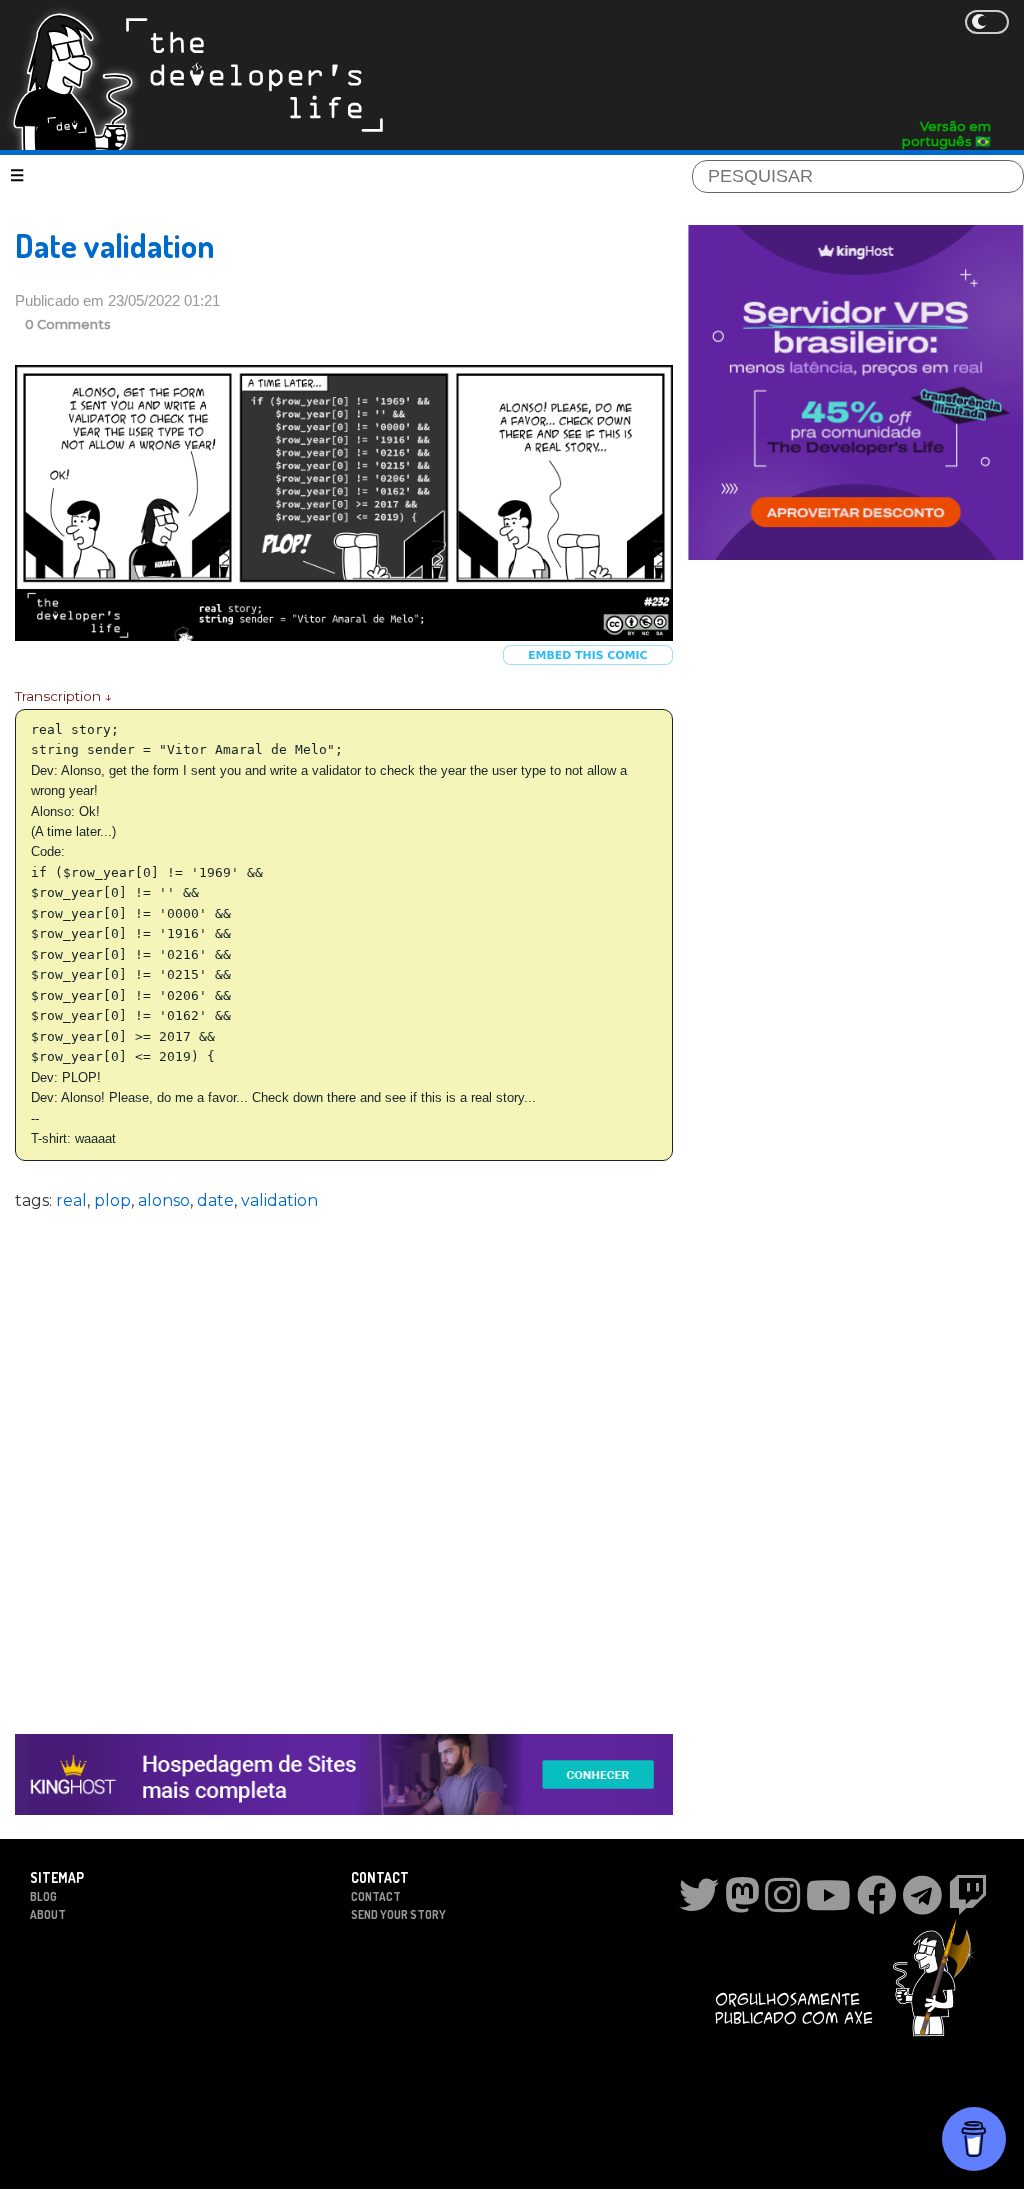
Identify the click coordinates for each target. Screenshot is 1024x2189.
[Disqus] (344, 1460)
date (215, 1200)
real (71, 1200)
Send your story (398, 1914)
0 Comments (68, 324)
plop (112, 1200)
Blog (43, 1896)
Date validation (114, 245)
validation (279, 1200)
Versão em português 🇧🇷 (946, 134)
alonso (164, 1200)
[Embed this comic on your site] (588, 660)
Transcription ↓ (63, 696)
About (48, 1914)
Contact (376, 1896)
